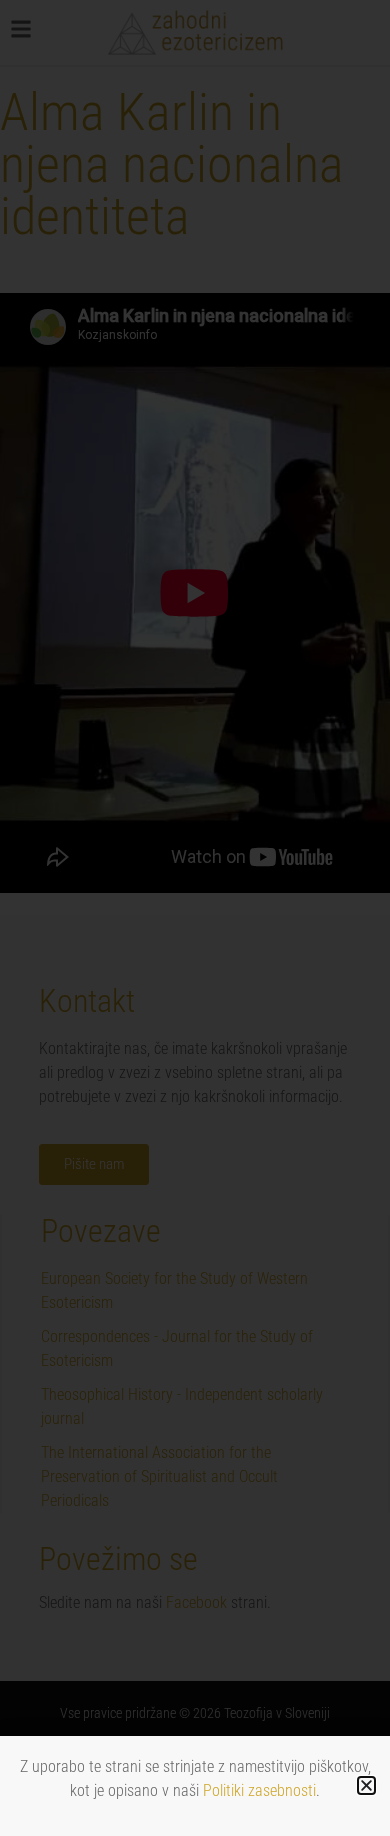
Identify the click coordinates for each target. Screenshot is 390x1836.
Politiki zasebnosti (259, 1790)
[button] (366, 1785)
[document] (195, 918)
